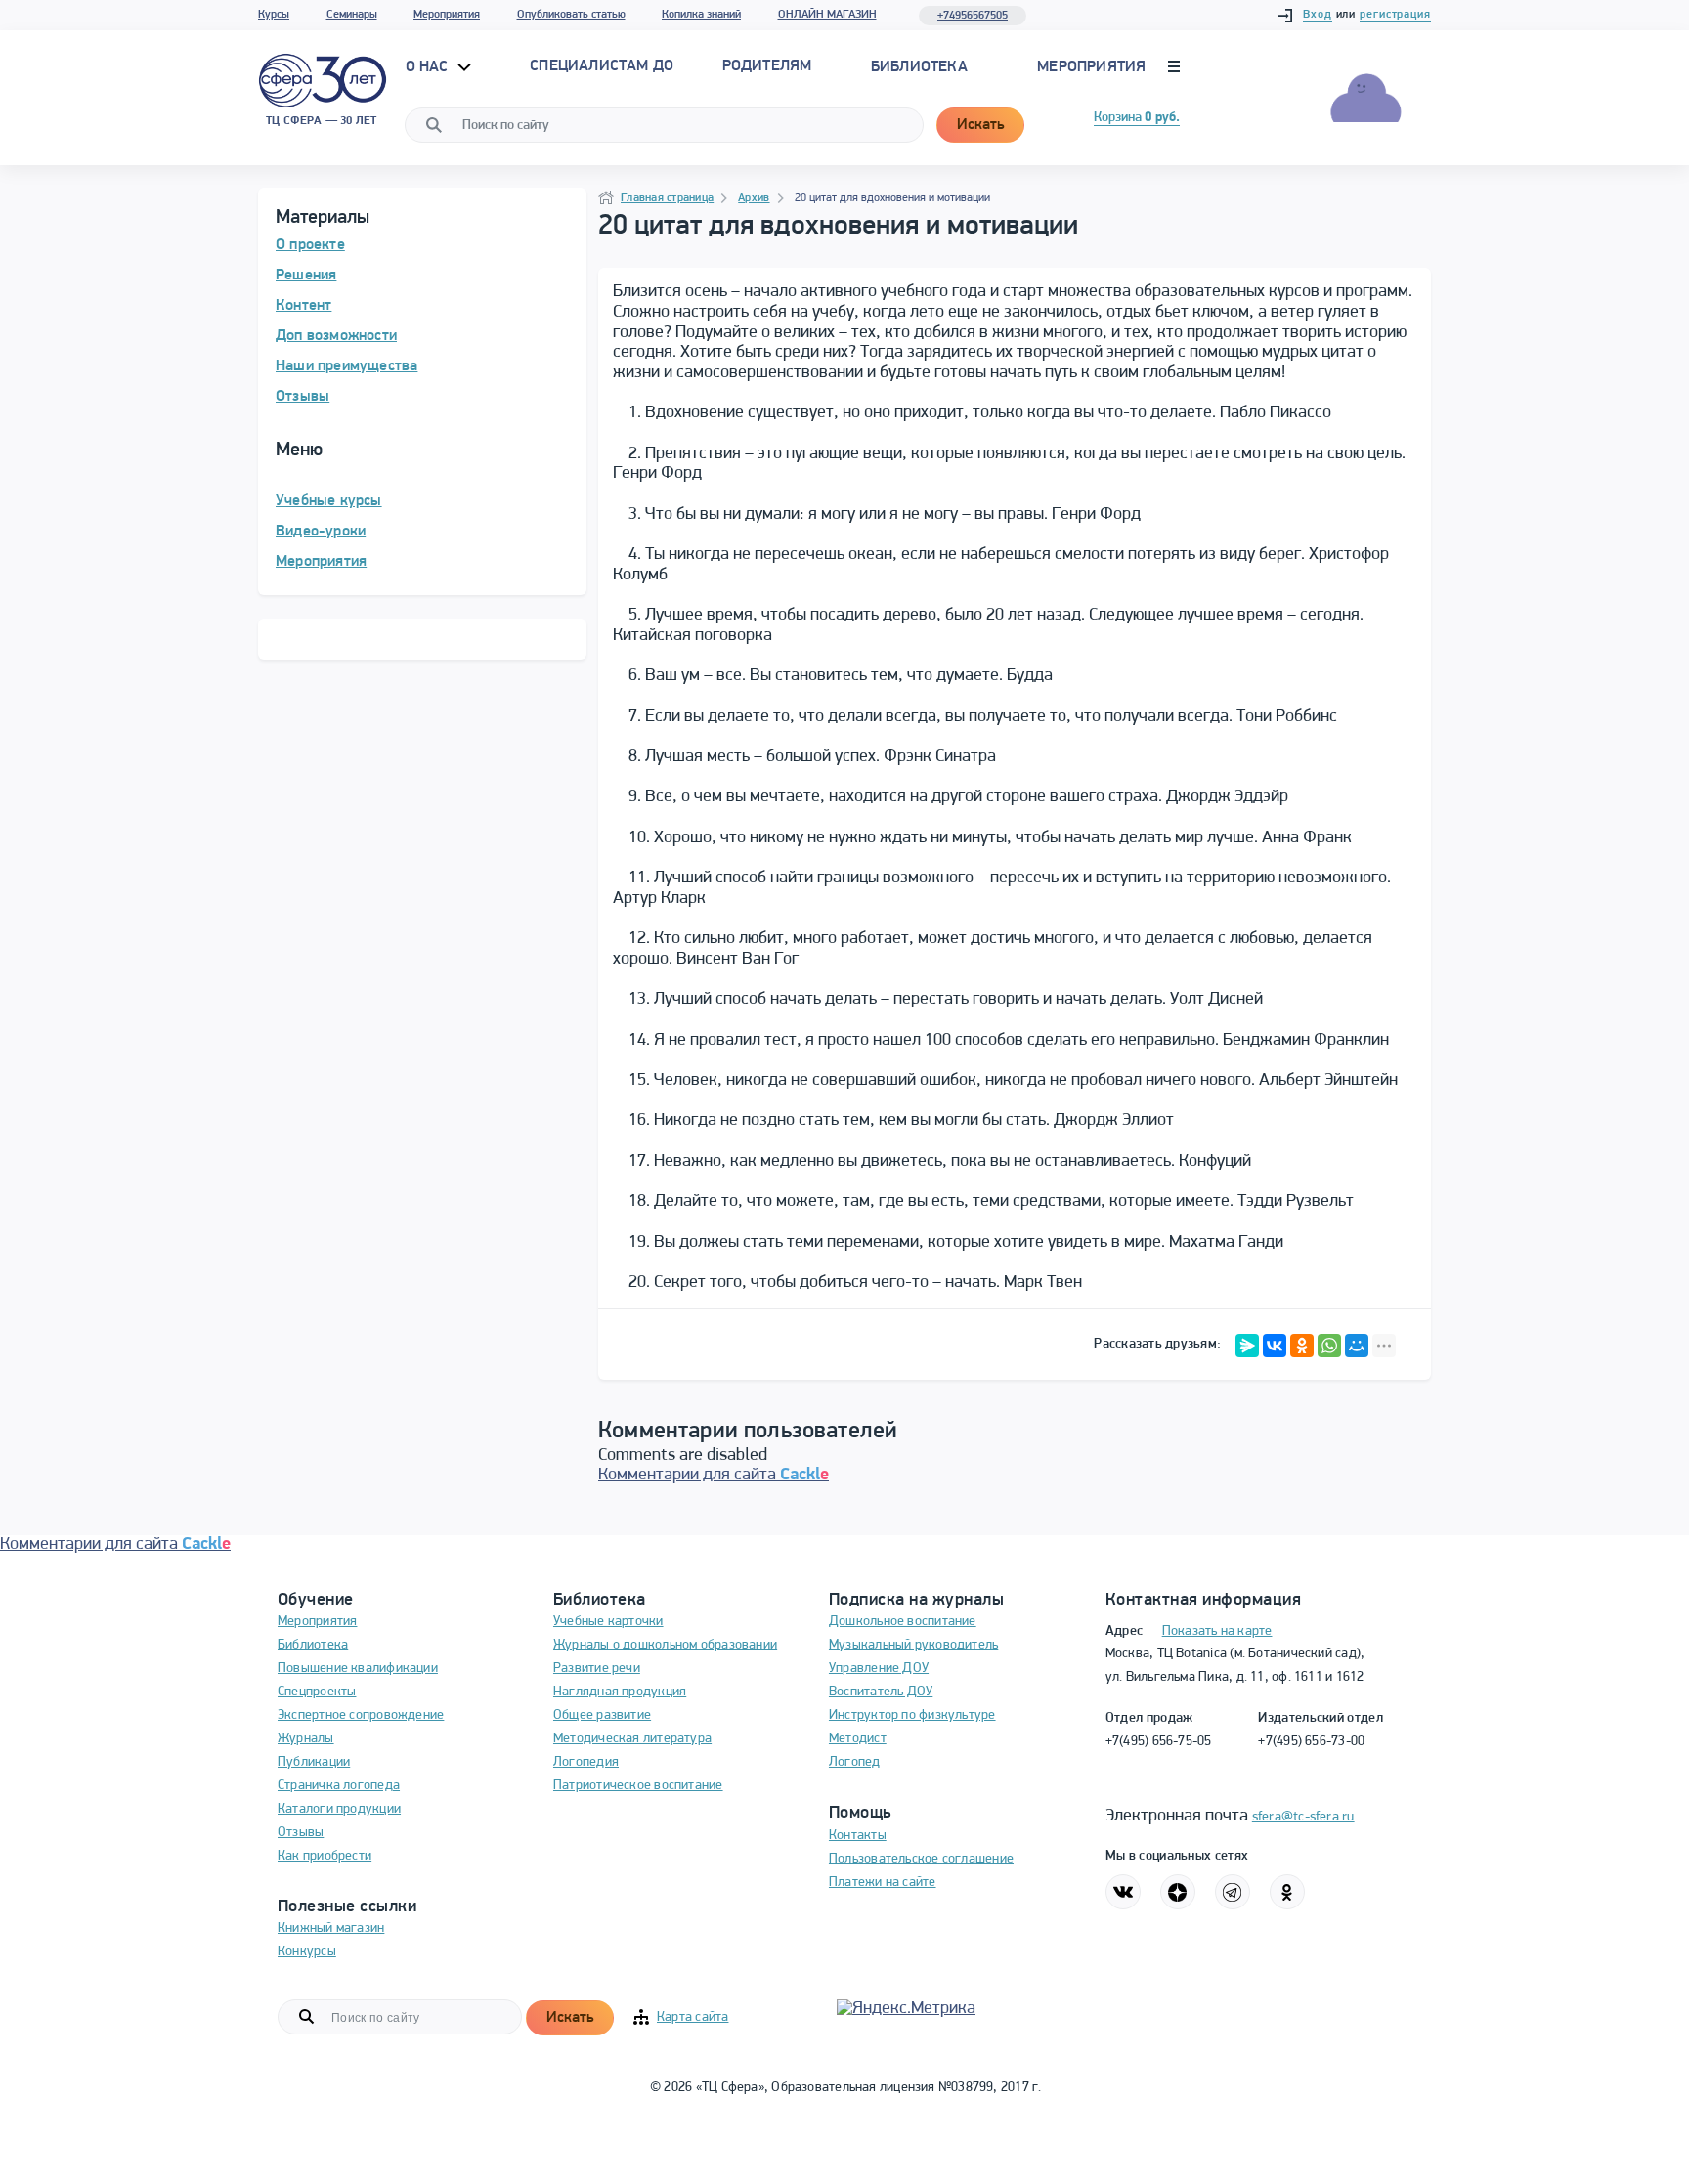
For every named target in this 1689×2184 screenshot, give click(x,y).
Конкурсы (307, 1952)
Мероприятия (447, 15)
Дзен (1178, 1892)
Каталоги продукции (339, 1809)
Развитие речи (597, 1669)
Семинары (352, 15)
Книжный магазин (331, 1928)
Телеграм (1233, 1892)
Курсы (274, 15)
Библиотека (919, 67)
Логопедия (586, 1762)
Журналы (306, 1739)
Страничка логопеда (339, 1786)
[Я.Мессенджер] (1247, 1346)
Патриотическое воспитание (638, 1786)
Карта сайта (693, 2017)
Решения (306, 276)
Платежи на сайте (883, 1883)
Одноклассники (1287, 1892)
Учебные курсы (329, 501)
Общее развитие (602, 1715)
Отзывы (303, 397)
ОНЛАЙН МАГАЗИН (827, 15)
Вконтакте (1123, 1892)
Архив (754, 198)
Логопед (855, 1762)
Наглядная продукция (620, 1692)
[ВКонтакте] (1275, 1346)
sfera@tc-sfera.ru (1303, 1817)
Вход (1318, 15)
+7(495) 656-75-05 (1159, 1742)
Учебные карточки (608, 1622)
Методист (858, 1739)
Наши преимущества (346, 366)
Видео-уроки (321, 532)
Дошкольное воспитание (903, 1622)
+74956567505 (973, 16)
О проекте (310, 245)
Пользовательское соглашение (921, 1859)
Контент (303, 306)
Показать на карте (1217, 1631)
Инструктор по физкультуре (912, 1715)
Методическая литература (632, 1739)
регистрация (1395, 15)
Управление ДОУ (879, 1669)
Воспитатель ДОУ (881, 1692)
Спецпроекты (317, 1692)
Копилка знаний (701, 15)
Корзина (1137, 118)
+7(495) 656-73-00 (1311, 1742)
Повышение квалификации (358, 1669)
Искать (980, 125)
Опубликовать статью (571, 15)
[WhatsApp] (1329, 1346)
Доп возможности (336, 336)
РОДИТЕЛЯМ (767, 66)
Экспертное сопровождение (361, 1715)
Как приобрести (325, 1856)
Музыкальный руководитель (913, 1645)
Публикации (314, 1762)
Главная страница (667, 198)
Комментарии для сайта (714, 1476)
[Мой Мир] (1357, 1346)
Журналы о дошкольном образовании (665, 1645)
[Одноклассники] (1302, 1346)
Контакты (858, 1836)
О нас (429, 67)
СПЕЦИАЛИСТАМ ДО (602, 66)
